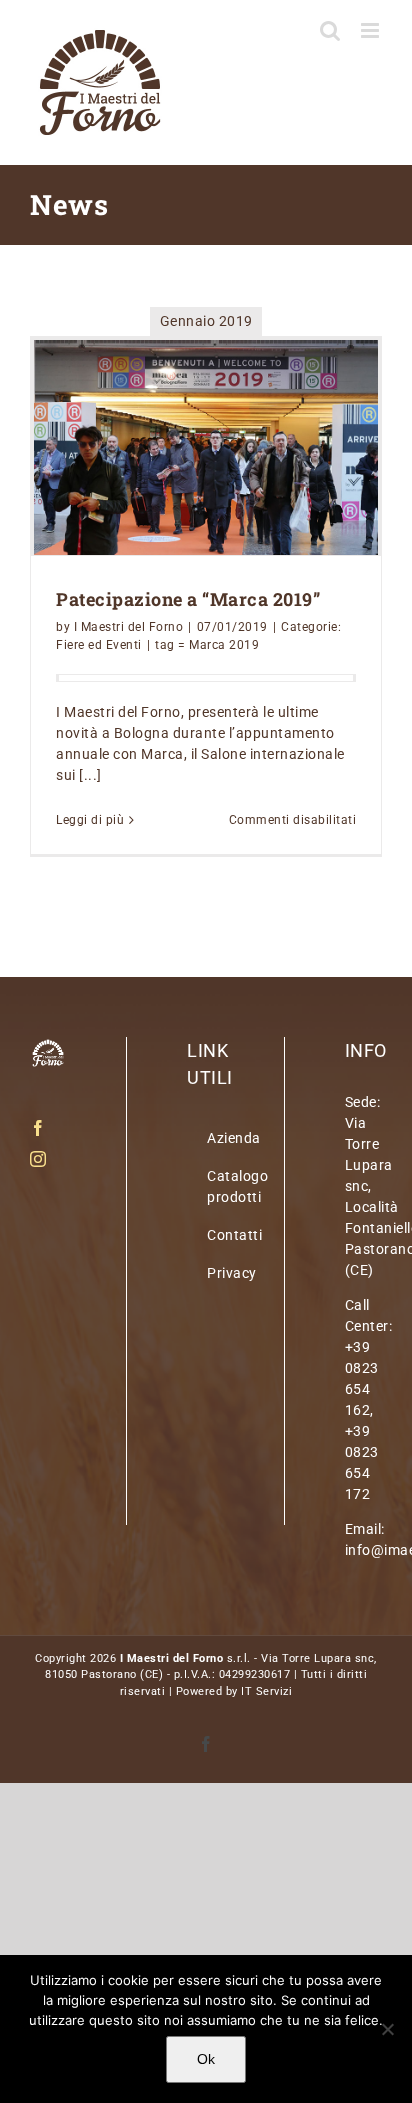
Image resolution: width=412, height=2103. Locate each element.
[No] (387, 2029)
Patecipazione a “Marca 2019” (188, 599)
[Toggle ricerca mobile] (330, 30)
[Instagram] (38, 1159)
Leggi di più (90, 820)
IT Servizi (266, 1691)
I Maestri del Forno (129, 627)
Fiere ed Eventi (99, 645)
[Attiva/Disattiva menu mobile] (372, 30)
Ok (206, 2059)
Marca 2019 (224, 645)
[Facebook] (38, 1128)
